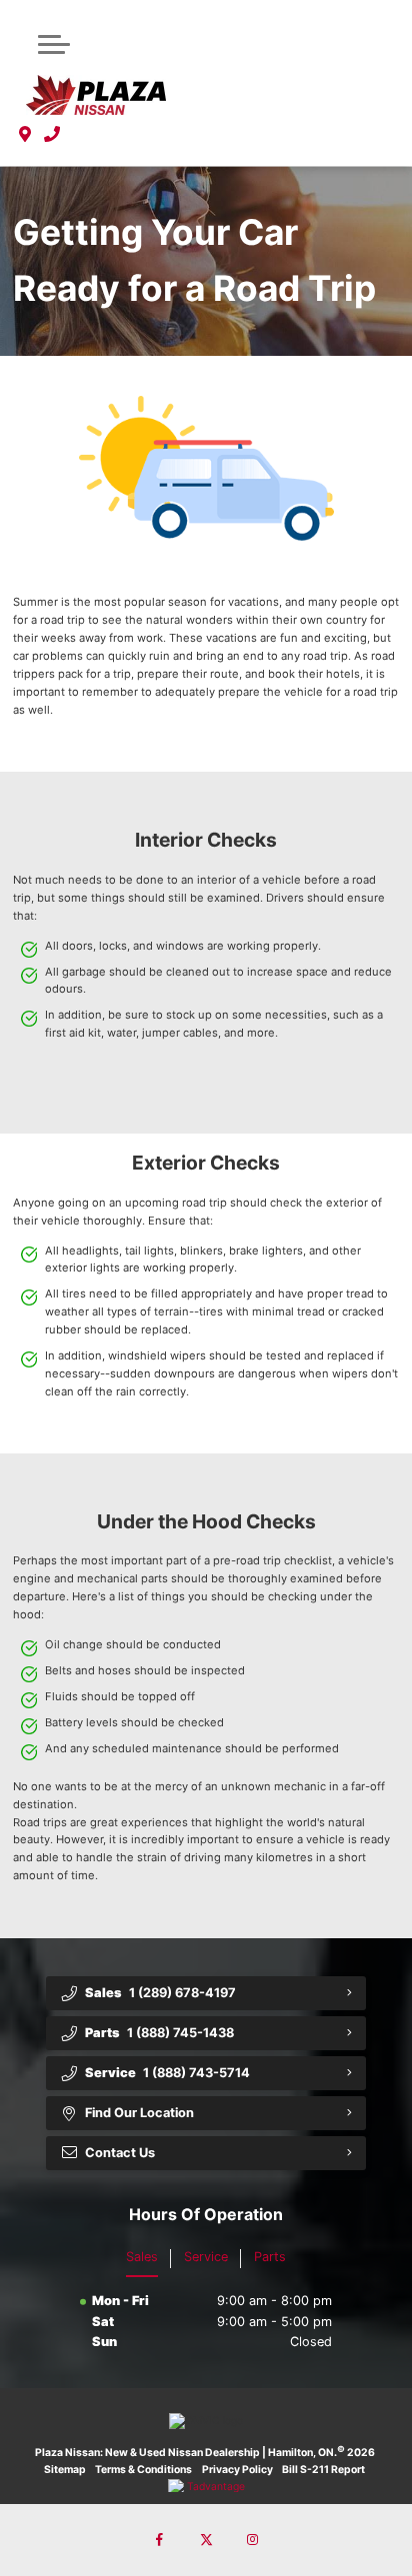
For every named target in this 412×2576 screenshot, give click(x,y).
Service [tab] (206, 2257)
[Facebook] (160, 2540)
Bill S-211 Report (323, 2470)
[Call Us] (52, 134)
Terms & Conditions (143, 2470)
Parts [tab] (270, 2257)
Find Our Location (139, 2113)
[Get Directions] (25, 134)
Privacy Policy (237, 2470)
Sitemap (65, 2470)
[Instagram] (252, 2540)
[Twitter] (206, 2540)
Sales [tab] (142, 2257)
